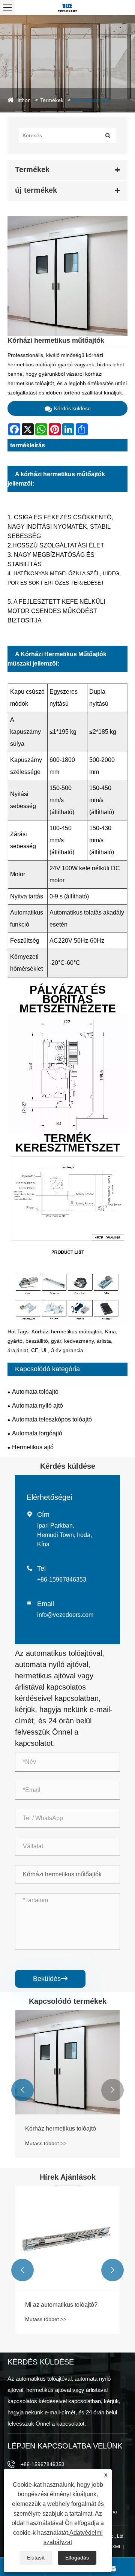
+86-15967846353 (62, 1580)
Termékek (52, 100)
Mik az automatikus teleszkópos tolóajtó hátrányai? (67, 2309)
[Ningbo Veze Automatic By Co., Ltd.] (67, 7)
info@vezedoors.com (65, 1615)
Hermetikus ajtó (91, 100)
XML (117, 2547)
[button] (22, 2090)
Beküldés (50, 1979)
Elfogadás (77, 2558)
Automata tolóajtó (35, 1392)
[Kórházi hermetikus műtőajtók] (67, 276)
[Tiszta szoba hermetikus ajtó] (67, 2062)
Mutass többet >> (46, 2143)
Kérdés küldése (72, 408)
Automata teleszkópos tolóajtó (52, 1419)
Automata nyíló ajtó (37, 1406)
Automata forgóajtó (37, 1433)
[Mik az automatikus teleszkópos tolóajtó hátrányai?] (67, 2239)
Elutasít (36, 2558)
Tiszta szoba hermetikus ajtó (63, 2128)
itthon (24, 100)
